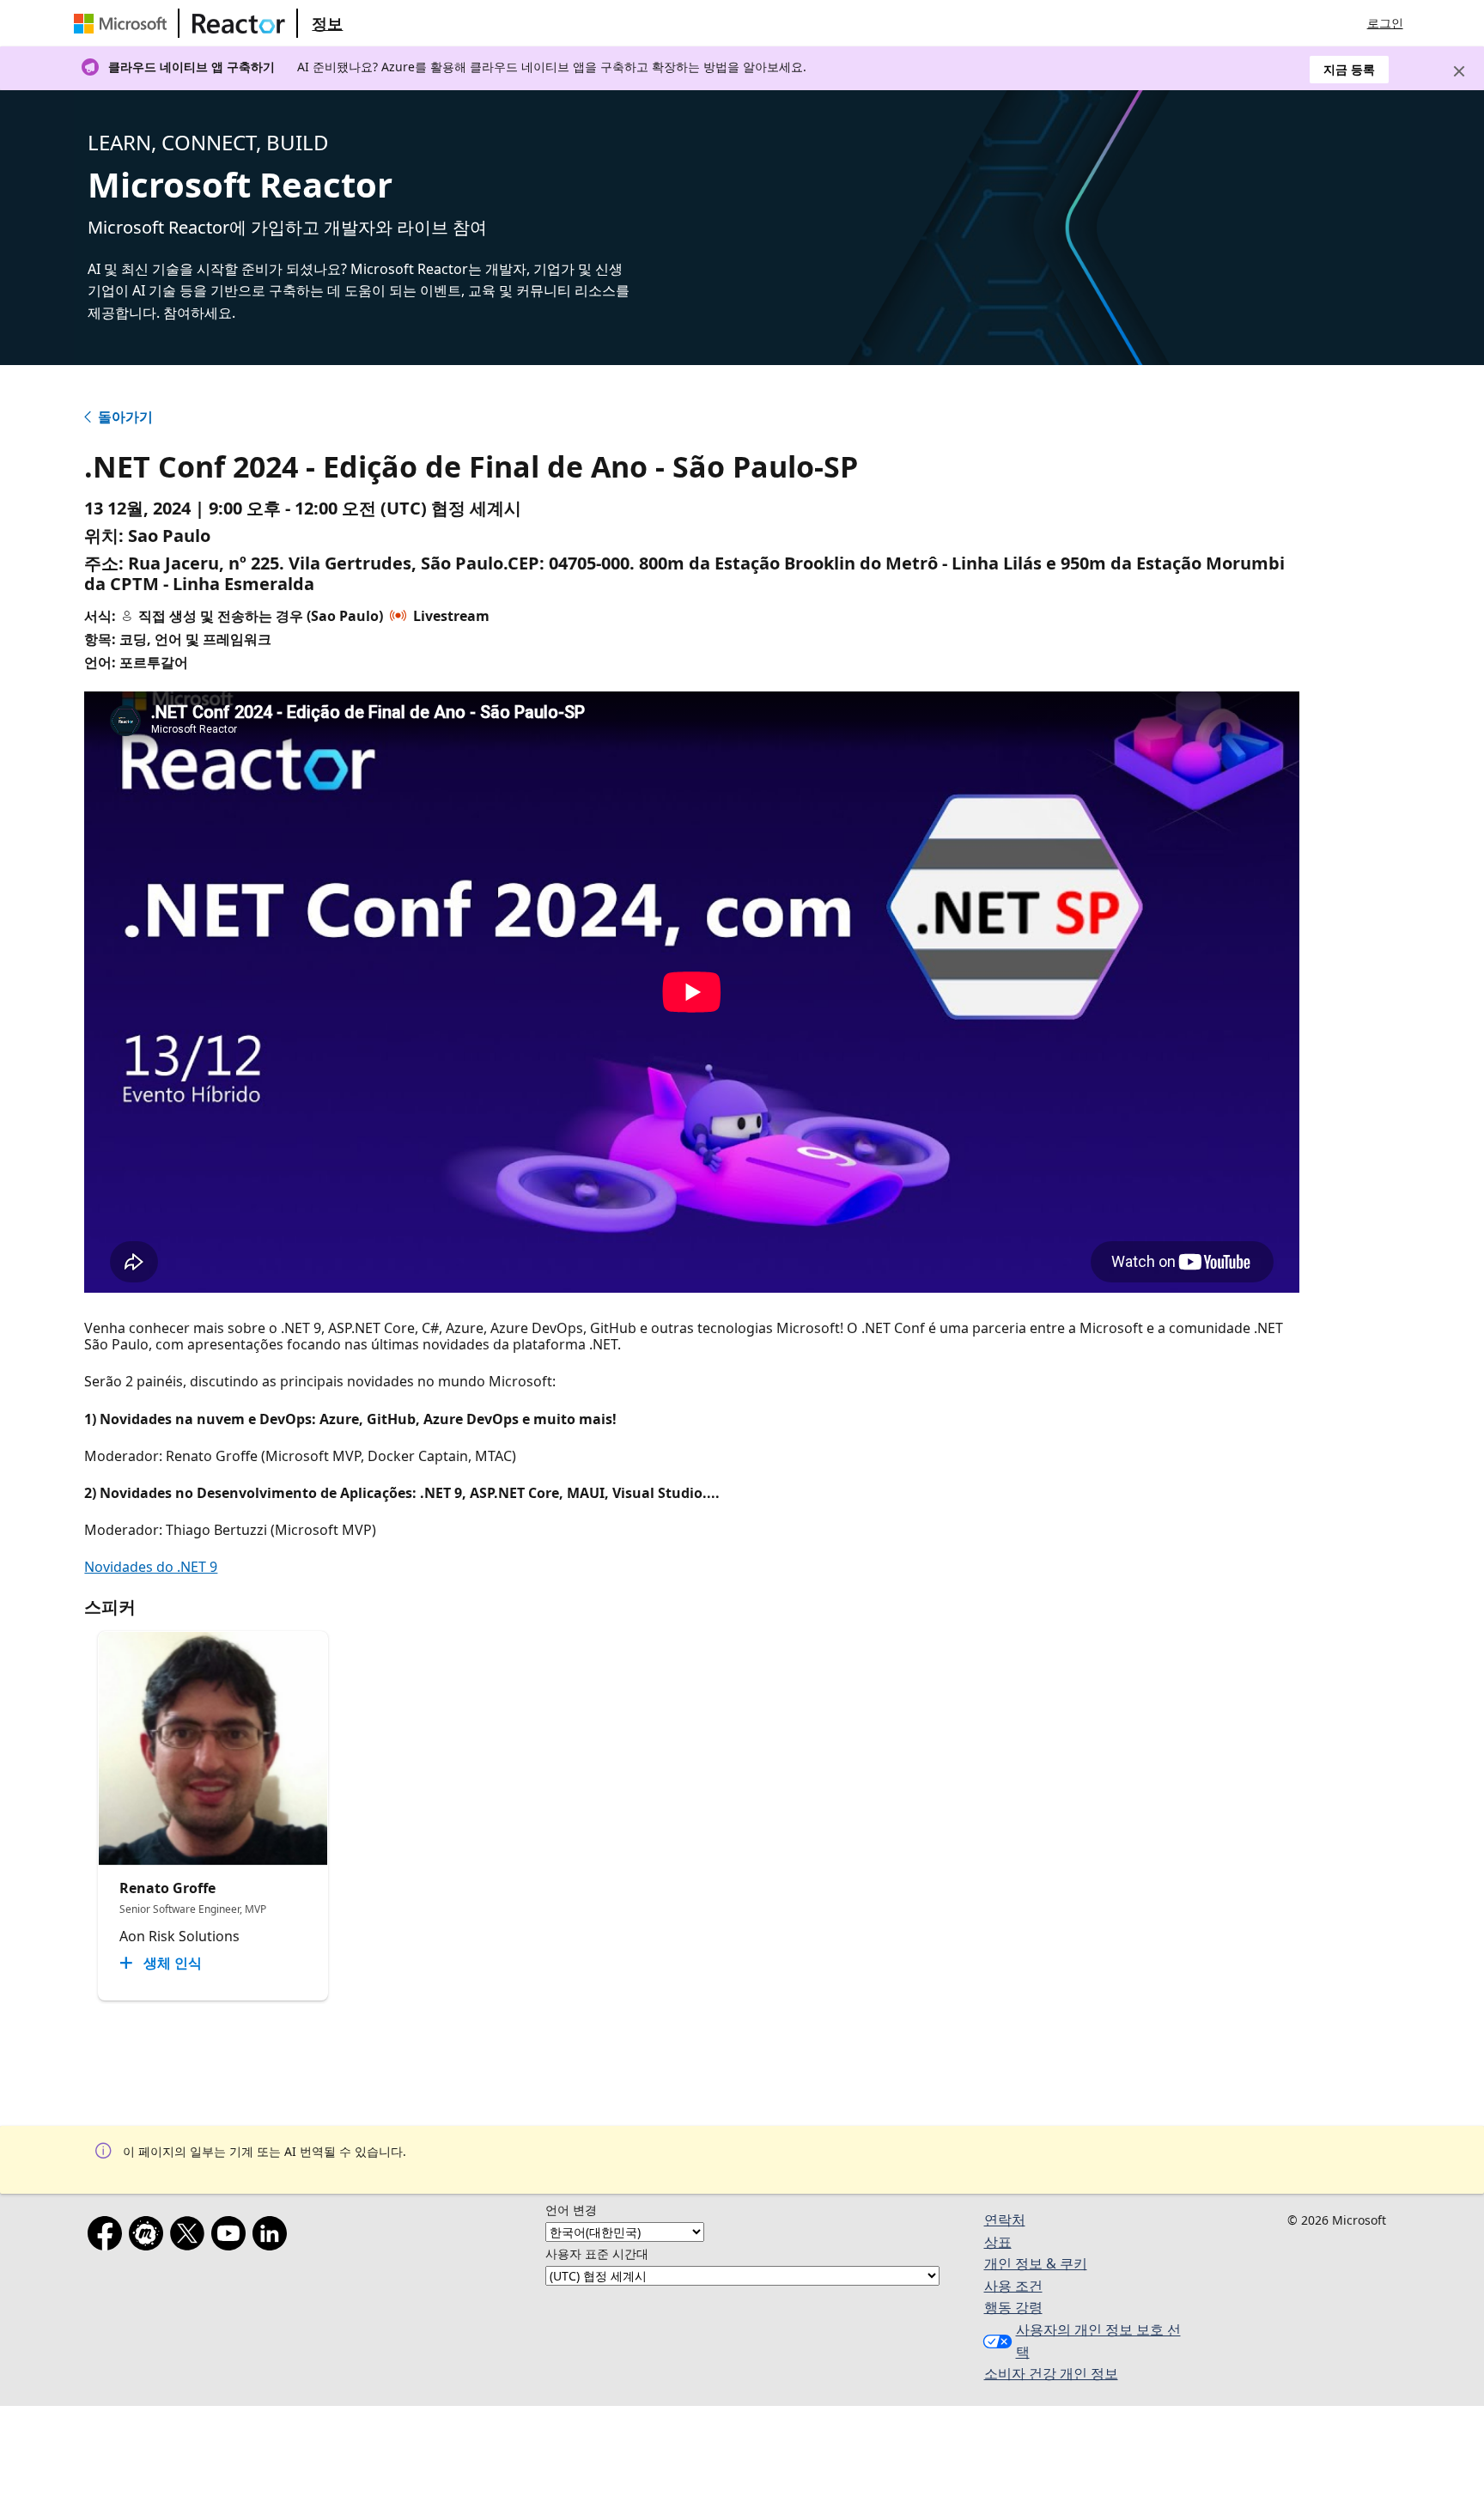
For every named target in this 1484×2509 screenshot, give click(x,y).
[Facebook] (108, 2237)
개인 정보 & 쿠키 (1036, 2263)
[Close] (1459, 71)
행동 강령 (1013, 2307)
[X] (191, 2237)
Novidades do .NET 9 (151, 1567)
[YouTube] (232, 2237)
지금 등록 (1349, 69)
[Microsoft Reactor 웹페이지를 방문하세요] (239, 23)
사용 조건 (1013, 2286)
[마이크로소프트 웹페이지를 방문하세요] (124, 23)
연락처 (1005, 2220)
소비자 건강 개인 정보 (1051, 2373)
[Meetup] (149, 2237)
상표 (998, 2242)
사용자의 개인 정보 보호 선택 (1098, 2341)
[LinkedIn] (273, 2237)
